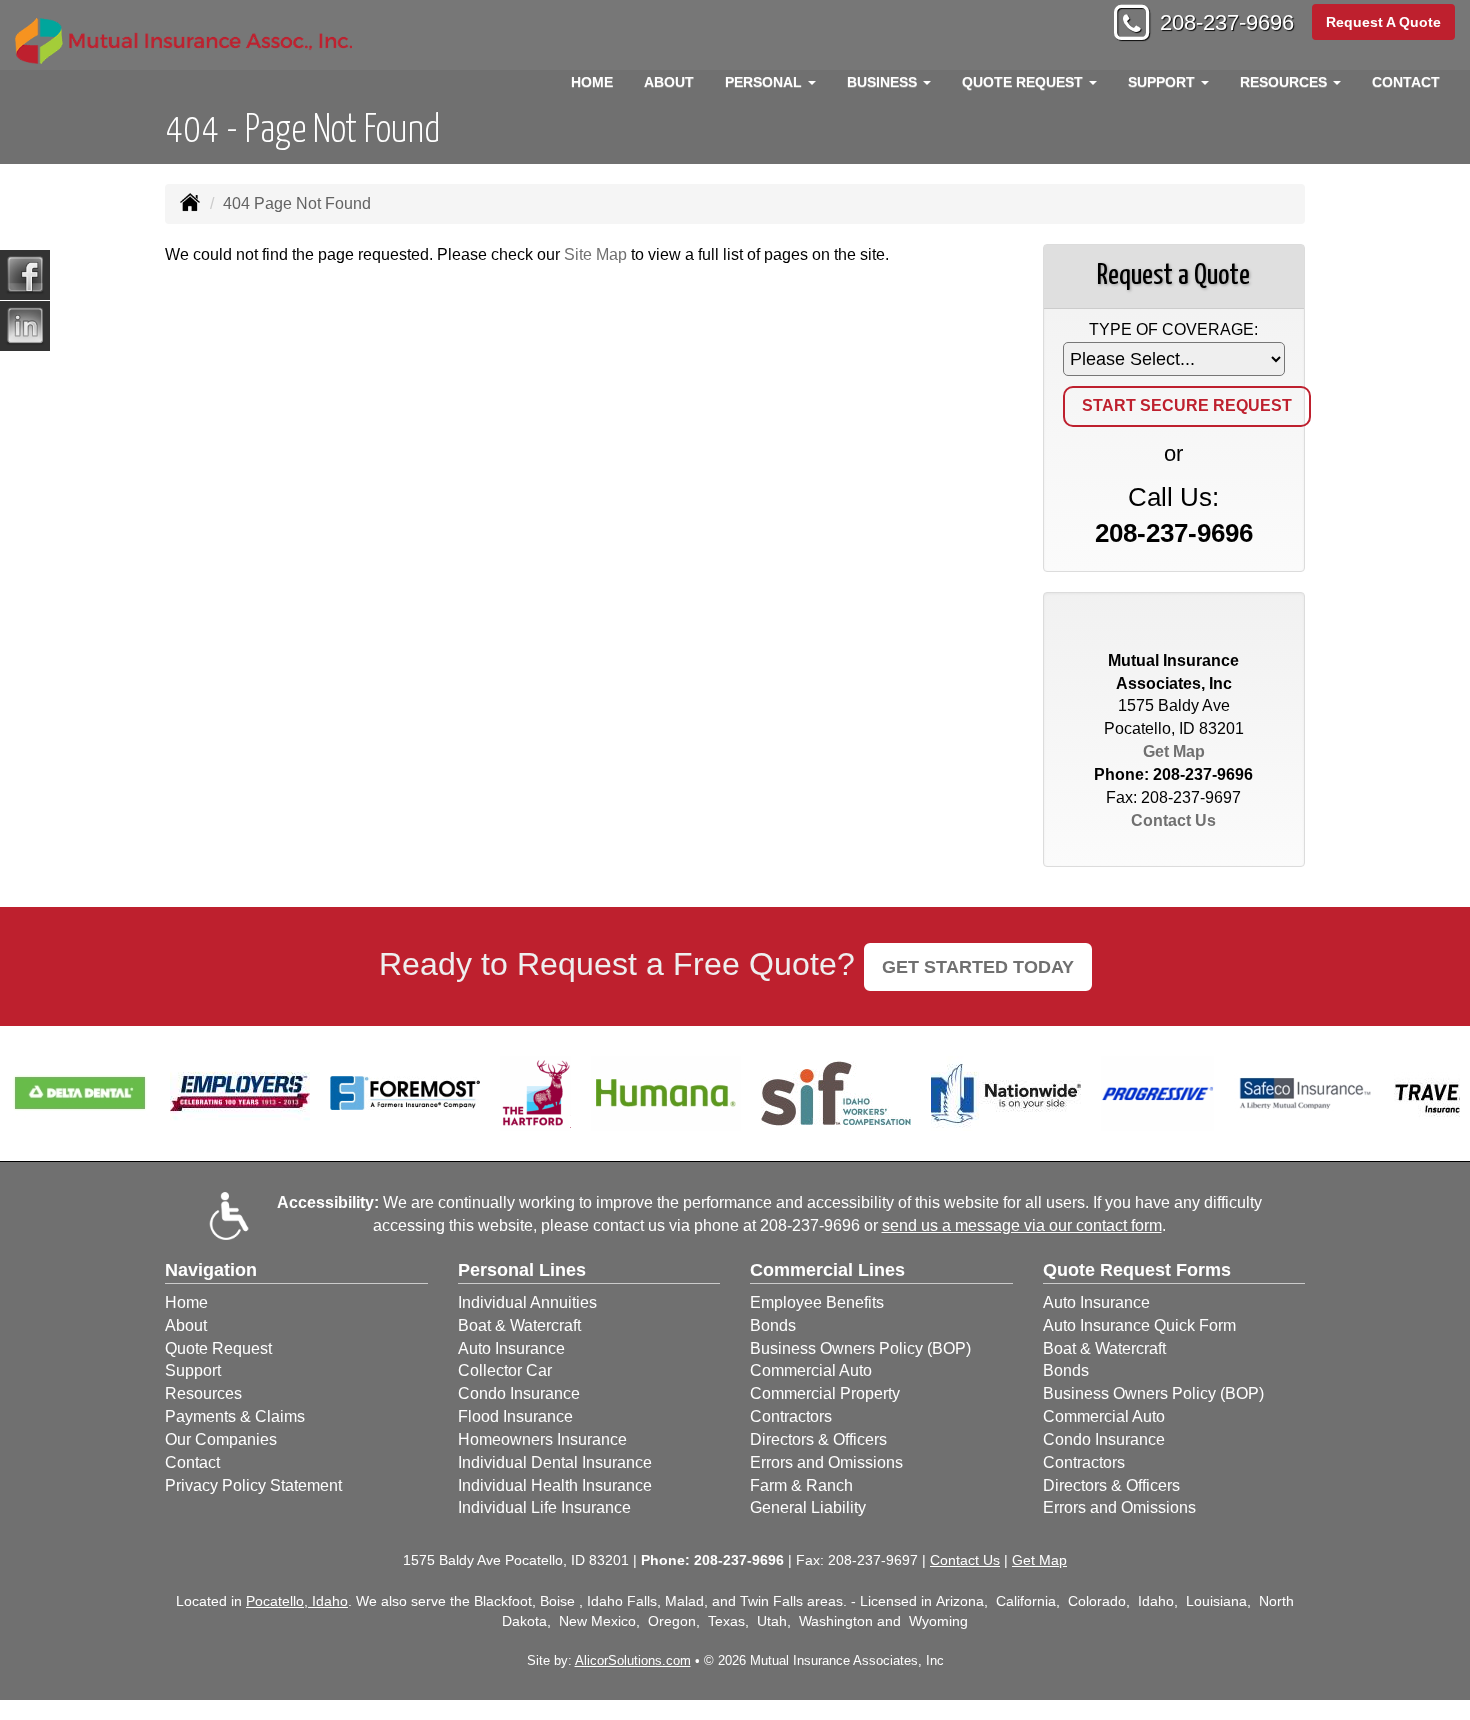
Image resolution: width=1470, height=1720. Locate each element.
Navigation (211, 1270)
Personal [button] (765, 82)
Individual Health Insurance (555, 1485)
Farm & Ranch (801, 1485)
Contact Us (1173, 820)
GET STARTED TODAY (978, 967)
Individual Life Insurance (544, 1507)
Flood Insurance (515, 1416)
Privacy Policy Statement (253, 1485)
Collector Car (505, 1370)
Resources (203, 1393)
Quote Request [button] (1024, 82)
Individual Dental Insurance (555, 1462)
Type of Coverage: (1173, 329)
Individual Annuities (527, 1302)
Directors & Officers (818, 1439)
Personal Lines (522, 1270)
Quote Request (218, 1348)
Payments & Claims (235, 1416)
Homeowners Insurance (542, 1439)
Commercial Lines (827, 1270)
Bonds (773, 1325)
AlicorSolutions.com (633, 1660)
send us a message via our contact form (1022, 1225)
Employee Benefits (817, 1302)
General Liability (808, 1507)
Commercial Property (825, 1393)
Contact (1406, 82)
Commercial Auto (811, 1370)
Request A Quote (1383, 22)
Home (592, 82)
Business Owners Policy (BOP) (860, 1348)
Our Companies (221, 1439)
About (669, 82)
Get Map (1174, 751)
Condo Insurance (519, 1393)
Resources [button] (1285, 82)
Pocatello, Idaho (297, 1601)
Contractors (791, 1416)
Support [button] (1163, 82)
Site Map (595, 254)
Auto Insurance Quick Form (1139, 1325)
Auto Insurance (511, 1348)
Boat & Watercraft (519, 1325)
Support (193, 1370)
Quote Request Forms (1137, 1270)
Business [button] (884, 82)
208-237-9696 (1227, 22)
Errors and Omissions (826, 1462)
